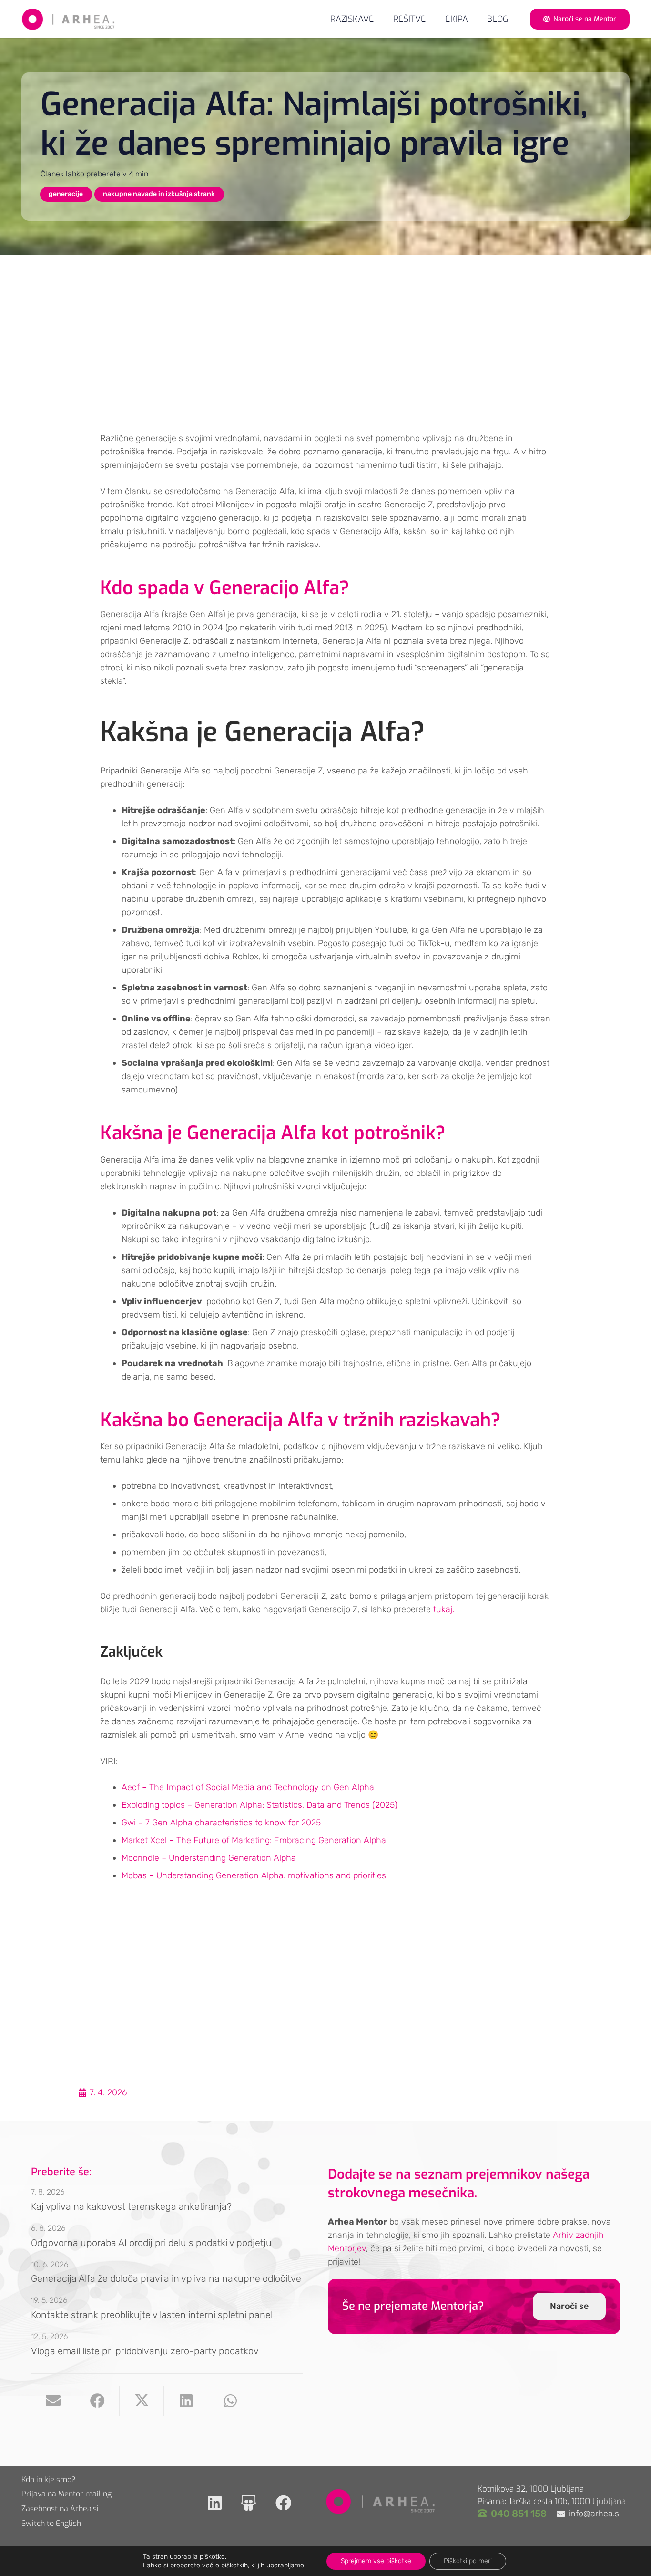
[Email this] (53, 2401)
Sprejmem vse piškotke (376, 2561)
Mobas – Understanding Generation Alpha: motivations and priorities (254, 1875)
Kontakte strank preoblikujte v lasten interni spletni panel (152, 2315)
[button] (434, 19)
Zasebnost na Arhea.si (60, 2509)
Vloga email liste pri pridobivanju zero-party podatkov (145, 2351)
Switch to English (51, 2523)
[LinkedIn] (215, 2503)
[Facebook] (283, 2503)
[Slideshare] (249, 2503)
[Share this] (97, 2401)
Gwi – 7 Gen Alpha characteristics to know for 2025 (221, 1823)
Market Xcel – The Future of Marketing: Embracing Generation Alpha (254, 1840)
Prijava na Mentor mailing (66, 2494)
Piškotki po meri (468, 2561)
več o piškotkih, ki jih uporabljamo (253, 2565)
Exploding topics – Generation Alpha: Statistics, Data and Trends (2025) (259, 1805)
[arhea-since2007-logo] (68, 19)
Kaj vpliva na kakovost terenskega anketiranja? (131, 2206)
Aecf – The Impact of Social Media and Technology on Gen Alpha (248, 1787)
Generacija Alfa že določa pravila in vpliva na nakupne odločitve (166, 2278)
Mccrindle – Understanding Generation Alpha (209, 1858)
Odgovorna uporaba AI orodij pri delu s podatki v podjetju (151, 2243)
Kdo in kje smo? (49, 2479)
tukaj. (444, 1609)
